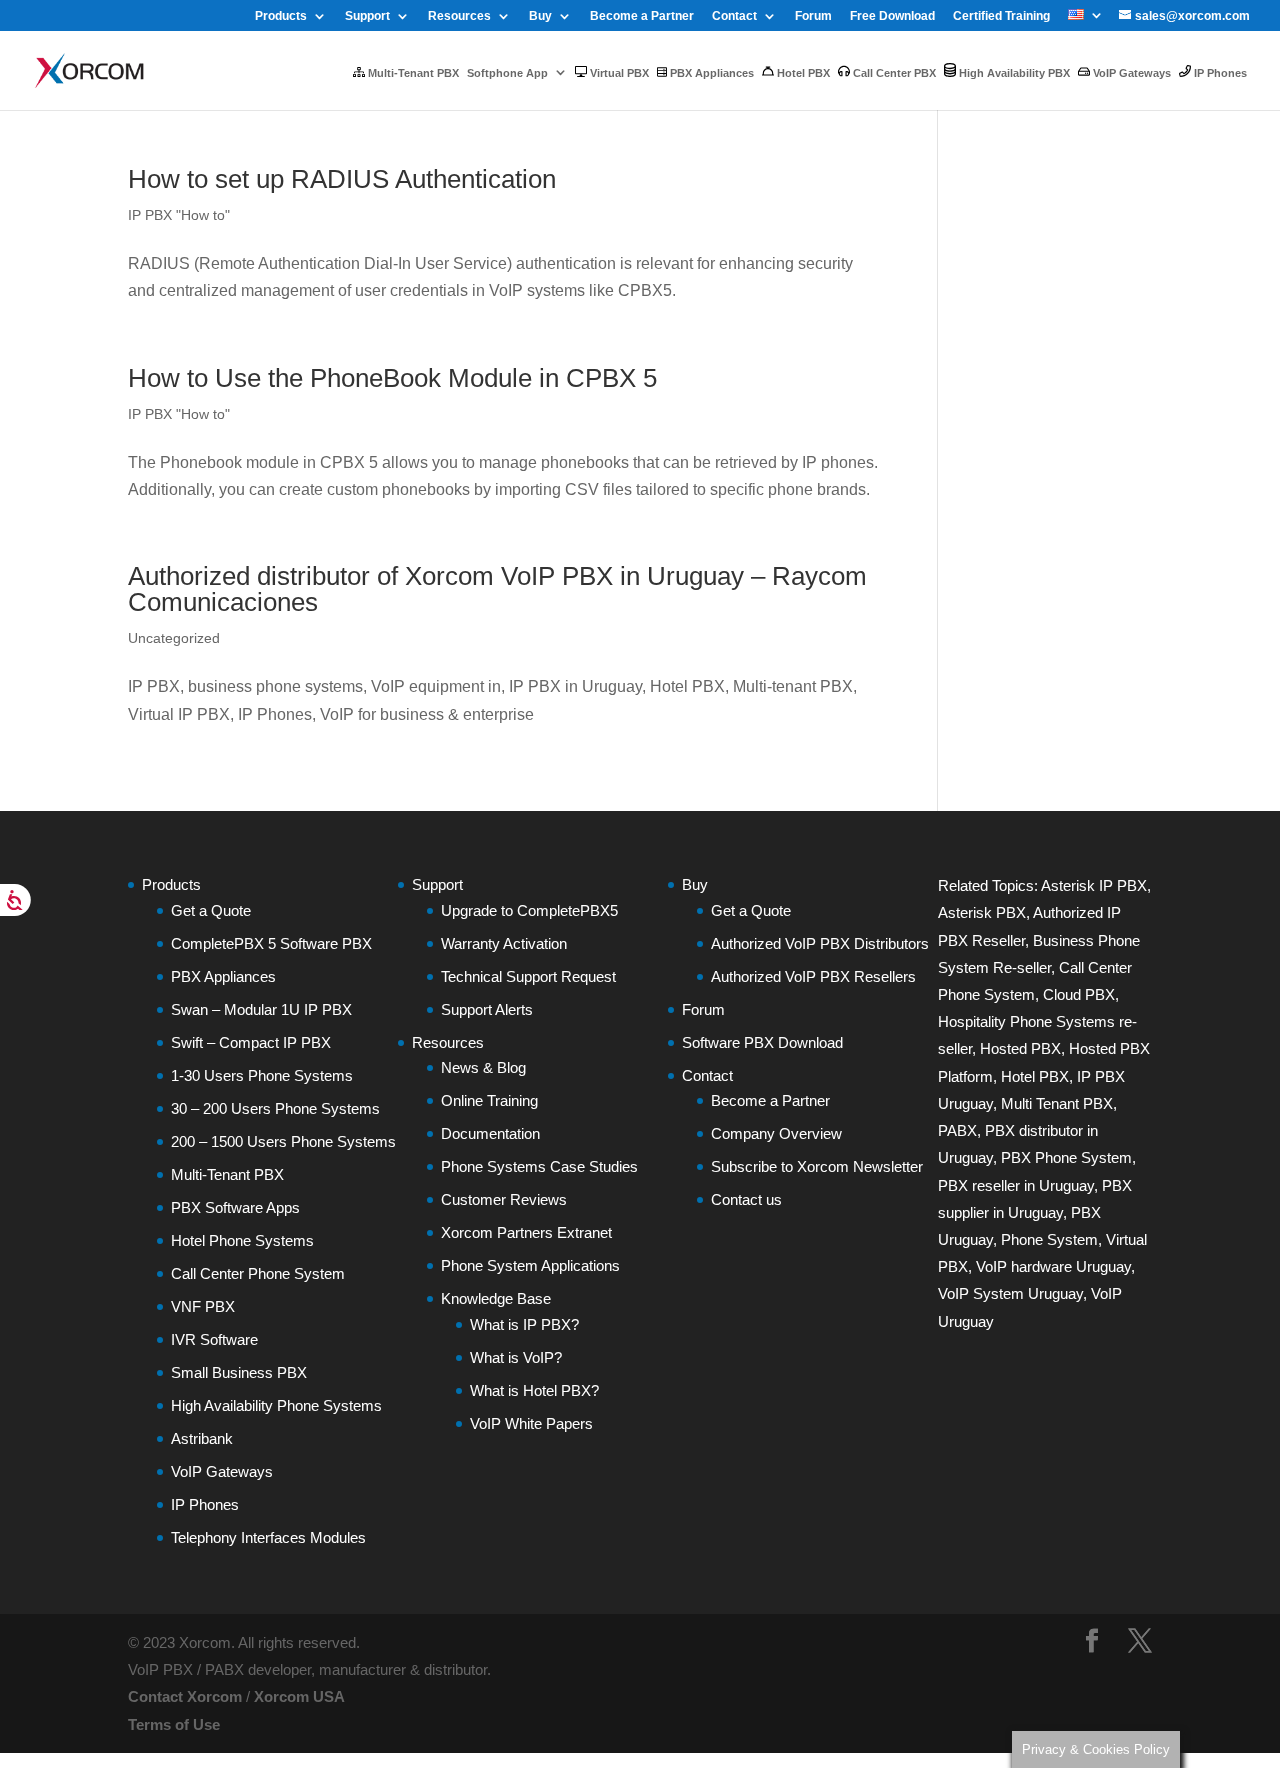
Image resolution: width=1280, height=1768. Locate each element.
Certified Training (1001, 16)
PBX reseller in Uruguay (1016, 1185)
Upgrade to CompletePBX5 (529, 910)
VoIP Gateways (1130, 73)
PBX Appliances (710, 73)
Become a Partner (642, 16)
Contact (734, 16)
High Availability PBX (1013, 73)
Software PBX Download (762, 1042)
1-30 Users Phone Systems (262, 1075)
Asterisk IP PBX (1094, 885)
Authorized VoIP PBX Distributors (820, 943)
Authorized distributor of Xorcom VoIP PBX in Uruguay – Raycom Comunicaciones (497, 589)
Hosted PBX (1020, 1048)
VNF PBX (203, 1306)
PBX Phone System (1066, 1157)
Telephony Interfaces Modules (268, 1537)
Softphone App (507, 73)
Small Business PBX (239, 1372)
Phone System (1049, 1239)
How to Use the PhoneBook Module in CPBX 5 (392, 378)
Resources (459, 16)
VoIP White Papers (531, 1423)
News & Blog (483, 1067)
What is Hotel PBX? (534, 1390)
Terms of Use (174, 1724)
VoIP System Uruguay (1010, 1293)
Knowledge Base (496, 1298)
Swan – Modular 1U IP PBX (261, 1009)
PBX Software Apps (235, 1207)
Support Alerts (487, 1009)
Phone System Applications (530, 1265)
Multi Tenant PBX (1057, 1103)
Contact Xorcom (185, 1696)
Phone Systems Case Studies (539, 1166)
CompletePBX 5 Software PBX (271, 943)
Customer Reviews (504, 1199)
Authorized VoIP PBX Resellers (813, 976)
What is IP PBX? (524, 1324)
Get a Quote (211, 910)
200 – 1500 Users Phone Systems (283, 1141)
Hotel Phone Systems (242, 1240)
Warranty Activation (504, 943)
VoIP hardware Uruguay (1053, 1266)
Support (367, 16)
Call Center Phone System (258, 1273)
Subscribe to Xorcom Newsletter (817, 1166)
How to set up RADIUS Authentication (342, 179)
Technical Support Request (528, 976)
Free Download (892, 16)
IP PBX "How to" (179, 215)
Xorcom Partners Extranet (526, 1232)
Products (281, 16)
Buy (540, 16)
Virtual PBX (618, 73)
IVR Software (214, 1339)
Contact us (746, 1199)
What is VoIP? (516, 1357)
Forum (813, 16)
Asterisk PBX (982, 912)
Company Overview (776, 1133)
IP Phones (1219, 73)
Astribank (202, 1438)
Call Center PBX (893, 73)
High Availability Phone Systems (276, 1405)
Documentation (490, 1133)
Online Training (489, 1100)
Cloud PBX (1079, 994)
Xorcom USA (299, 1696)
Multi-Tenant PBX (412, 73)
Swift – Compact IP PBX (251, 1042)
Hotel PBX (802, 73)
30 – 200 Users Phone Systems (275, 1108)
